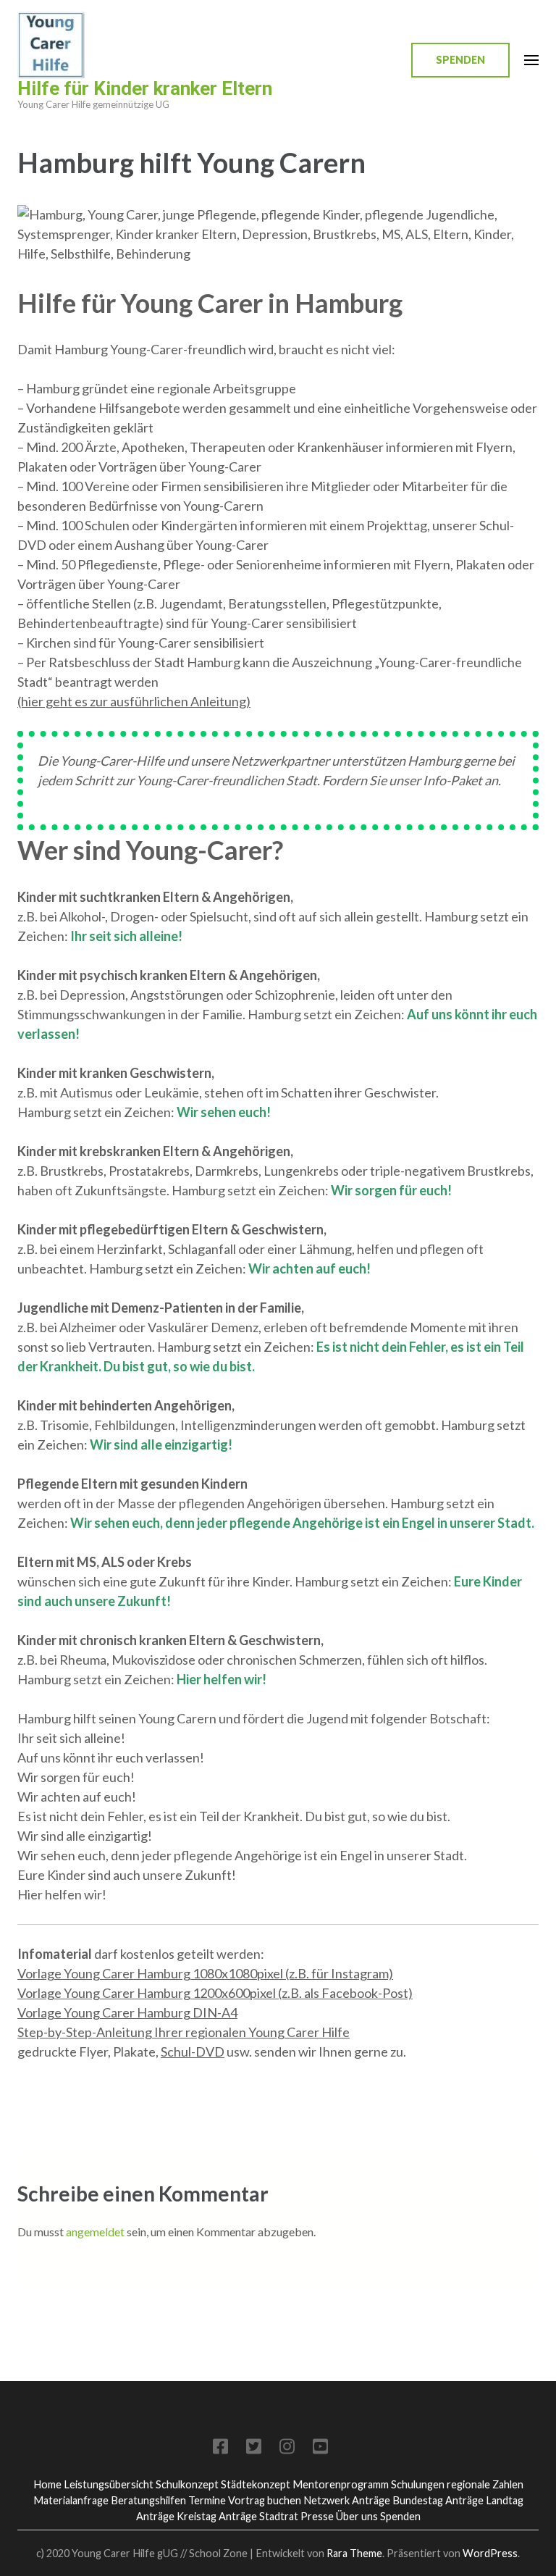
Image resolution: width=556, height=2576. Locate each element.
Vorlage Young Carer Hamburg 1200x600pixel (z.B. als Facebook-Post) (215, 1993)
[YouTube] (320, 2449)
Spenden (460, 60)
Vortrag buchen (265, 2500)
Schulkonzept (187, 2484)
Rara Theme (354, 2553)
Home (47, 2484)
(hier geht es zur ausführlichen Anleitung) (134, 701)
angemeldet (95, 2232)
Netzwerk (327, 2500)
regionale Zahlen (485, 2484)
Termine (207, 2500)
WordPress (490, 2553)
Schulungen (418, 2484)
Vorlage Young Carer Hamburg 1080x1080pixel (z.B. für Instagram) (205, 1973)
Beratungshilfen (148, 2500)
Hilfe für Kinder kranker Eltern (145, 88)
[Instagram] (287, 2449)
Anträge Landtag (484, 2500)
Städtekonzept (256, 2484)
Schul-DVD (193, 2052)
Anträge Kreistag (176, 2516)
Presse (317, 2516)
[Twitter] (254, 2449)
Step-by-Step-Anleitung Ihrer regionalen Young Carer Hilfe (184, 2032)
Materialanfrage (71, 2500)
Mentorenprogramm (341, 2484)
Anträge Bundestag (397, 2500)
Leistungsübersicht (109, 2484)
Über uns (357, 2516)
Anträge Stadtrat (258, 2516)
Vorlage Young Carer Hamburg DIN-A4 (127, 2012)
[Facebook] (220, 2449)
